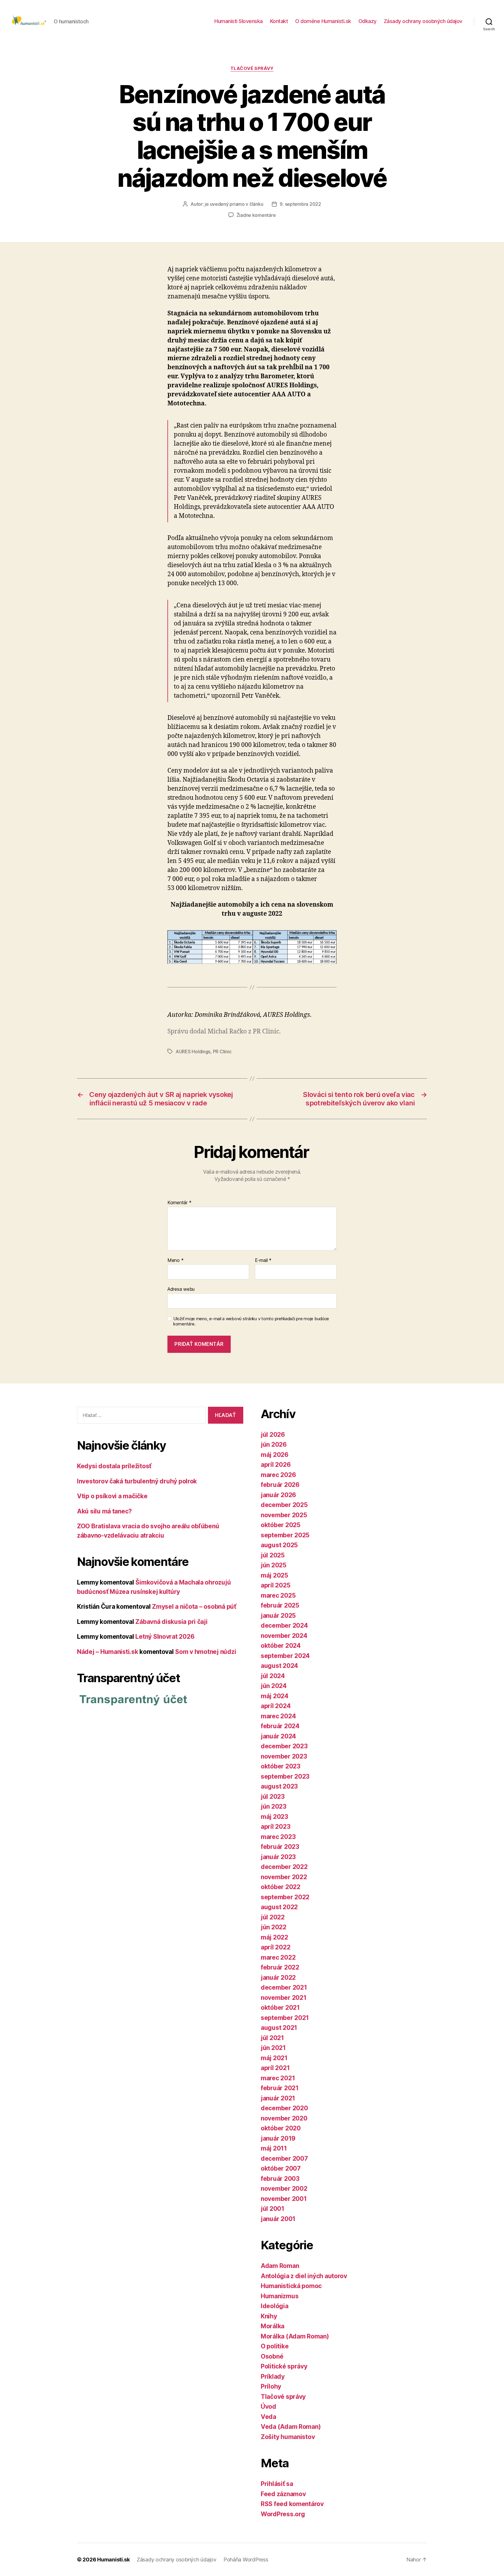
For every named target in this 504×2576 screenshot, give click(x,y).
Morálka (273, 2326)
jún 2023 (274, 1806)
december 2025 (284, 1505)
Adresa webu (181, 1289)
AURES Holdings (193, 1051)
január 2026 (278, 1495)
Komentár (179, 1203)
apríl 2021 (275, 2068)
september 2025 (285, 1535)
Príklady (273, 2377)
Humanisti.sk (113, 2560)
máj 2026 (275, 1455)
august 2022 (279, 1907)
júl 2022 (273, 1917)
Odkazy (367, 21)
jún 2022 (274, 1927)
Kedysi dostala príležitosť (114, 1466)
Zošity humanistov (288, 2437)
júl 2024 (273, 1676)
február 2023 (280, 1847)
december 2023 (284, 1746)
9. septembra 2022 (300, 204)
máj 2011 (274, 2148)
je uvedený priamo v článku (234, 204)
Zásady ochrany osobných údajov (423, 21)
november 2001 (284, 2199)
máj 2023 (274, 1817)
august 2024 (279, 1666)
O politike (275, 2346)
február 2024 (280, 1726)
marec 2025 (278, 1595)
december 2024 (284, 1625)
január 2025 (278, 1616)
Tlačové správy (252, 68)
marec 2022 (278, 1957)
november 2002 (284, 2189)
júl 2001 (273, 2209)
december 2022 (284, 1867)
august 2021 (279, 2028)
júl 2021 (272, 2038)
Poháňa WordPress (246, 2560)
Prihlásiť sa (277, 2484)
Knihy (269, 2316)
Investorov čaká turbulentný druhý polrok (137, 1481)
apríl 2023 (275, 1827)
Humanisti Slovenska (239, 21)
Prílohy (271, 2386)
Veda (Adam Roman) (291, 2427)
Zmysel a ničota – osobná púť (194, 1607)
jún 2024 (274, 1686)
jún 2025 (274, 1565)
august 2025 (279, 1545)
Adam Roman (280, 2266)
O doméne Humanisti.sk (323, 21)
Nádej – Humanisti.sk (108, 1652)
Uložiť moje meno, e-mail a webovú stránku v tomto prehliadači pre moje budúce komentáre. (251, 1322)
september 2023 (285, 1776)
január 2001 (278, 2219)
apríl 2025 (275, 1585)
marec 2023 (278, 1837)
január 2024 (278, 1736)
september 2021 (285, 2018)
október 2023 (281, 1766)
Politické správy (284, 2366)
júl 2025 (273, 1555)
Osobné (272, 2356)
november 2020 (284, 2118)
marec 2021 (278, 2078)
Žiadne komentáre (256, 215)
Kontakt (279, 21)
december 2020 (284, 2108)
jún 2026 (274, 1445)
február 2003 (280, 2179)
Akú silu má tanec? (104, 1511)
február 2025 (280, 1605)
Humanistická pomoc (291, 2286)
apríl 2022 (275, 1947)
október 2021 (280, 2008)
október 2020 (281, 2128)
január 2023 (278, 1857)
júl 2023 (273, 1797)
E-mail (263, 1260)
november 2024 (284, 1636)
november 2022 (284, 1877)
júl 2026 (273, 1435)
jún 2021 (273, 2048)
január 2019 (278, 2138)
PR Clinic (222, 1051)
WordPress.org (283, 2514)
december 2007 (284, 2159)
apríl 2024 (276, 1706)
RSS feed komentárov (292, 2504)
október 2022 (281, 1887)
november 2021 (284, 1998)
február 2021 (280, 2088)
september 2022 (285, 1897)
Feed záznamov (283, 2494)
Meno (175, 1260)
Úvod (268, 2407)
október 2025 (281, 1525)
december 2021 (284, 1987)
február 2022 (280, 1967)
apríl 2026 (276, 1465)
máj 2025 (274, 1575)
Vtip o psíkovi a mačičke (112, 1496)
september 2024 (285, 1656)
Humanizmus (280, 2296)
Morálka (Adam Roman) (295, 2336)
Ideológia (275, 2306)
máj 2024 (275, 1696)
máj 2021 (274, 2058)
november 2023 (284, 1756)
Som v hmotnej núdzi (205, 1652)
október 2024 (281, 1646)
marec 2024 (278, 1716)
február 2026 (280, 1485)
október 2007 (281, 2168)
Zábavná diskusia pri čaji (171, 1622)
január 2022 (278, 1978)
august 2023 (279, 1786)
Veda (268, 2417)
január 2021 (278, 2098)
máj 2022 (274, 1937)
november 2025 (284, 1515)
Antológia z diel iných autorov (304, 2276)
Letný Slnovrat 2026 (165, 1637)
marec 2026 (278, 1475)
